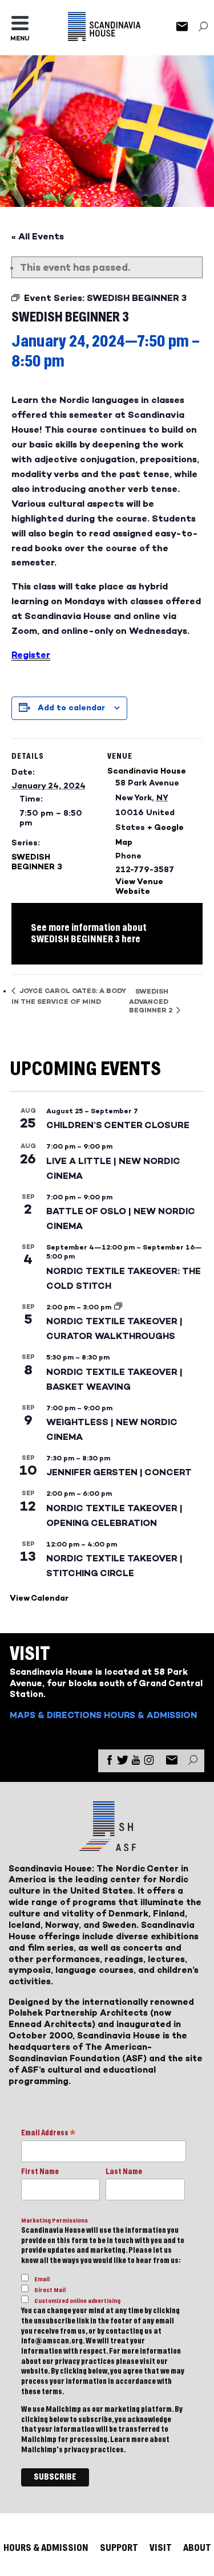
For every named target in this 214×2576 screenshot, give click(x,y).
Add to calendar (71, 708)
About (197, 2548)
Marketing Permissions (54, 2221)
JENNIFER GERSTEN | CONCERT (119, 1472)
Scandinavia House (147, 771)
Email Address (48, 2134)
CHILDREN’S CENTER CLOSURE (118, 1125)
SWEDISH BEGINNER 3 (37, 862)
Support (119, 2548)
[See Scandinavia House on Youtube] (136, 1762)
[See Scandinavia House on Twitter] (123, 1762)
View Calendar (39, 1598)
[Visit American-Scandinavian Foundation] (107, 1847)
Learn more (129, 2440)
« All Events (38, 236)
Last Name (124, 2172)
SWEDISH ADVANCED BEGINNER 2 (152, 1001)
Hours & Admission (150, 1715)
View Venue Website (139, 886)
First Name (40, 2172)
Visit (161, 2548)
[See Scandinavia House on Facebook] (110, 1762)
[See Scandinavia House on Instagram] (149, 1762)
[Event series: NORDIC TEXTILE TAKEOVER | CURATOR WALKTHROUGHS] (118, 1307)
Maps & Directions (56, 1715)
